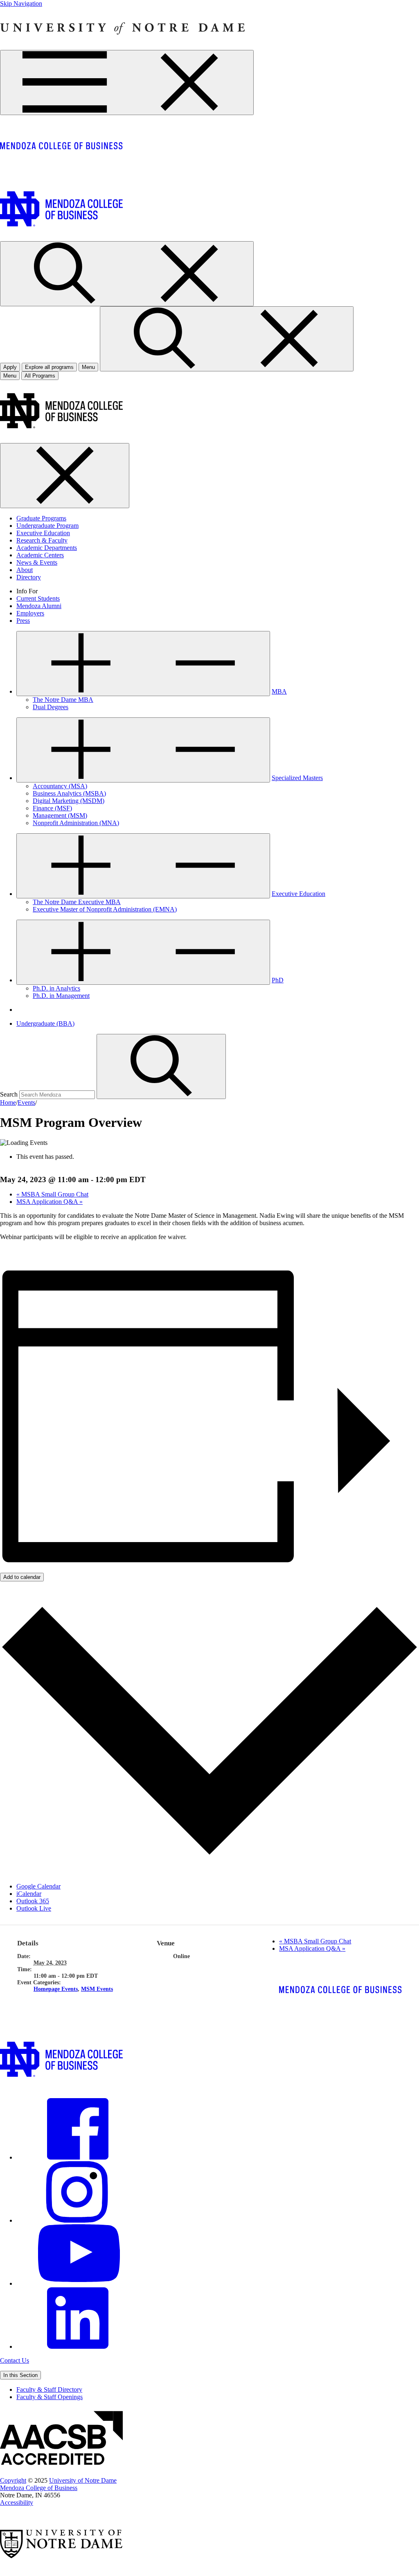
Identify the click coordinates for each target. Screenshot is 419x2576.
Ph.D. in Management (61, 996)
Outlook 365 (33, 1901)
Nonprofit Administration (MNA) (76, 823)
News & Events (37, 562)
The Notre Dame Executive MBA (77, 902)
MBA (279, 691)
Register (11, 1251)
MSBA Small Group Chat (52, 1194)
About (25, 570)
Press (23, 621)
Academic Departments (47, 548)
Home (8, 1103)
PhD (278, 980)
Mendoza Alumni (39, 606)
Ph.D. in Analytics (56, 988)
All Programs (40, 376)
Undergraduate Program (47, 526)
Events (26, 1103)
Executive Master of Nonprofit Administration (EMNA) (105, 909)
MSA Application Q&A (50, 1202)
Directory (29, 577)
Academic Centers (40, 555)
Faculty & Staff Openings (50, 2397)
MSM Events (97, 1989)
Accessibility (17, 2502)
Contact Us (15, 2360)
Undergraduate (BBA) (45, 1023)
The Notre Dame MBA (63, 700)
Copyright (13, 2480)
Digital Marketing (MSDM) (69, 801)
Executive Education (43, 533)
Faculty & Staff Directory (49, 2389)
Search (9, 1094)
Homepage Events (56, 1989)
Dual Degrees (51, 707)
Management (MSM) (60, 815)
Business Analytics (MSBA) (69, 793)
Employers (30, 613)
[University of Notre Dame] (123, 46)
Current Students (38, 598)
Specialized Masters (297, 778)
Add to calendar (22, 1577)
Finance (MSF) (52, 808)
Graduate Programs (41, 518)
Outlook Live (34, 1908)
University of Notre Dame (83, 2480)
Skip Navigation (21, 3)
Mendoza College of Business (39, 2488)
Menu (10, 376)
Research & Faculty (42, 540)
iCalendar (29, 1894)
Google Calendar (38, 1886)
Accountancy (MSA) (60, 786)
